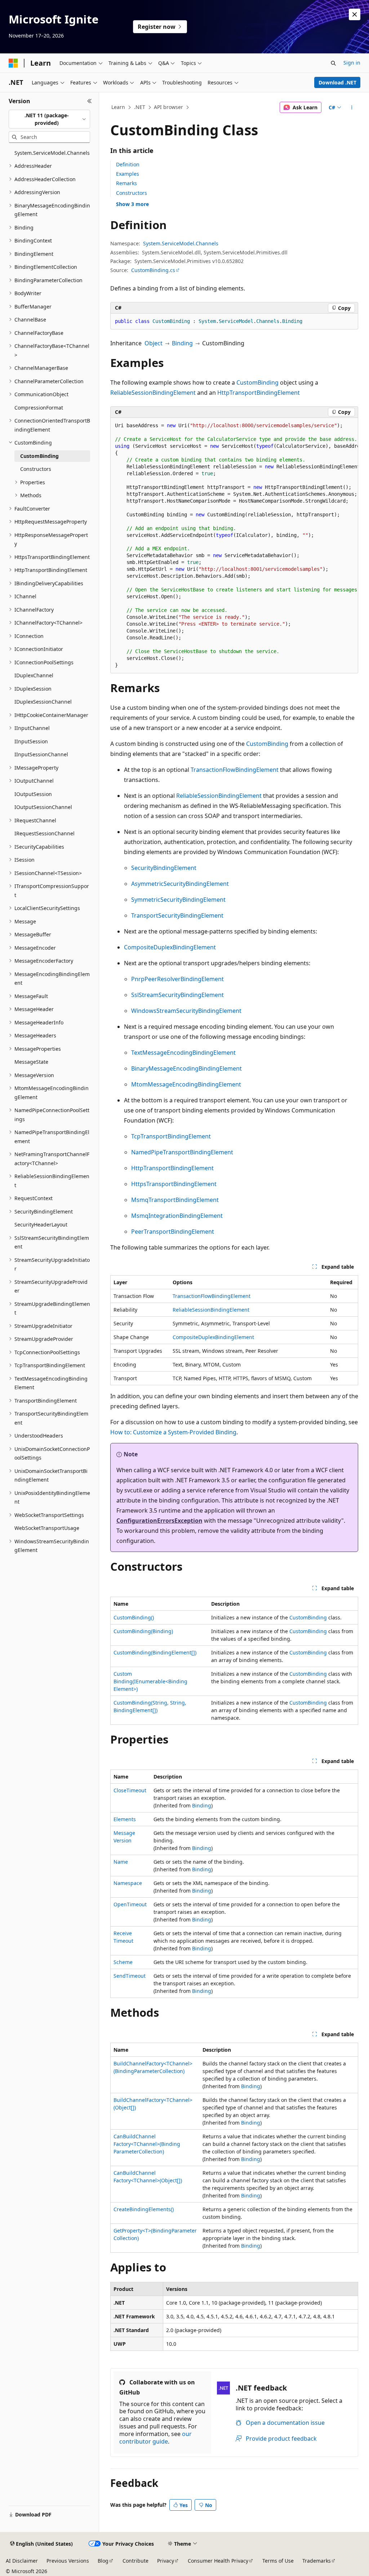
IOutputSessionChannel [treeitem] (43, 807)
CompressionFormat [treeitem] (39, 408)
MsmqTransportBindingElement (175, 1200)
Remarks (126, 183)
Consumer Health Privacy (218, 2561)
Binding (182, 343)
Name (121, 1862)
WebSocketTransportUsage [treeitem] (47, 1528)
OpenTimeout (130, 1904)
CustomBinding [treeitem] (39, 456)
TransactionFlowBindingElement (235, 770)
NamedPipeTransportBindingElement (182, 1152)
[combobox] (49, 119)
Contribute (135, 2561)
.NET (140, 107)
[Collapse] (90, 101)
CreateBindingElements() (144, 2209)
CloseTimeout (130, 1790)
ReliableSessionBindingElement (153, 393)
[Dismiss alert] (355, 14)
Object (154, 343)
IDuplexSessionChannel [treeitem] (43, 702)
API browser (168, 107)
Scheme (123, 1962)
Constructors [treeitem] (36, 469)
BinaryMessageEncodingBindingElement (186, 1068)
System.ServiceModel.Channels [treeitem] (52, 153)
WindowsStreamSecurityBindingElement (186, 1011)
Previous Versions (68, 2561)
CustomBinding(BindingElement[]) (155, 1652)
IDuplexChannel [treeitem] (34, 675)
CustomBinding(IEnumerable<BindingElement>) (150, 1681)
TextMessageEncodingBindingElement (183, 1053)
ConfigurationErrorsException (159, 1521)
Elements (125, 1819)
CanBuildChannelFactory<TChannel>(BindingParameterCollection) (147, 2144)
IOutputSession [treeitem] (33, 794)
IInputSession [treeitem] (31, 741)
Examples (128, 174)
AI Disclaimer (22, 2561)
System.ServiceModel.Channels (181, 243)
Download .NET (337, 82)
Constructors (132, 193)
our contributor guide (155, 2438)
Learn (118, 107)
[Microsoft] (13, 63)
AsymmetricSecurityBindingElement (180, 884)
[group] (234, 546)
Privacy (166, 2561)
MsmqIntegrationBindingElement (177, 1216)
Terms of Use (278, 2561)
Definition (128, 164)
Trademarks (317, 2561)
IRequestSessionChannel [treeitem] (45, 833)
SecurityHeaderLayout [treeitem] (41, 1224)
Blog (103, 2561)
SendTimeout (130, 1976)
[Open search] (333, 63)
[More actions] (352, 108)
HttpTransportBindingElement (259, 393)
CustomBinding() (134, 1617)
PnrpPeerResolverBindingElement (177, 979)
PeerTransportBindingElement (173, 1232)
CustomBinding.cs (153, 270)
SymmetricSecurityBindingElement (178, 900)
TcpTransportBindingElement (171, 1136)
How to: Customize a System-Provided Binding (173, 1432)
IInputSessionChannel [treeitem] (41, 754)
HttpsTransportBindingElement (174, 1184)
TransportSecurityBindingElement (177, 915)
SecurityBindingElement (164, 868)
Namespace (128, 1883)
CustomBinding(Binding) (143, 1631)
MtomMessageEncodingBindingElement (186, 1084)
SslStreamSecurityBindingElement (177, 995)
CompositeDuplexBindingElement (170, 947)
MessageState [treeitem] (31, 1062)
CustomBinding (257, 382)
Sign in (352, 63)
